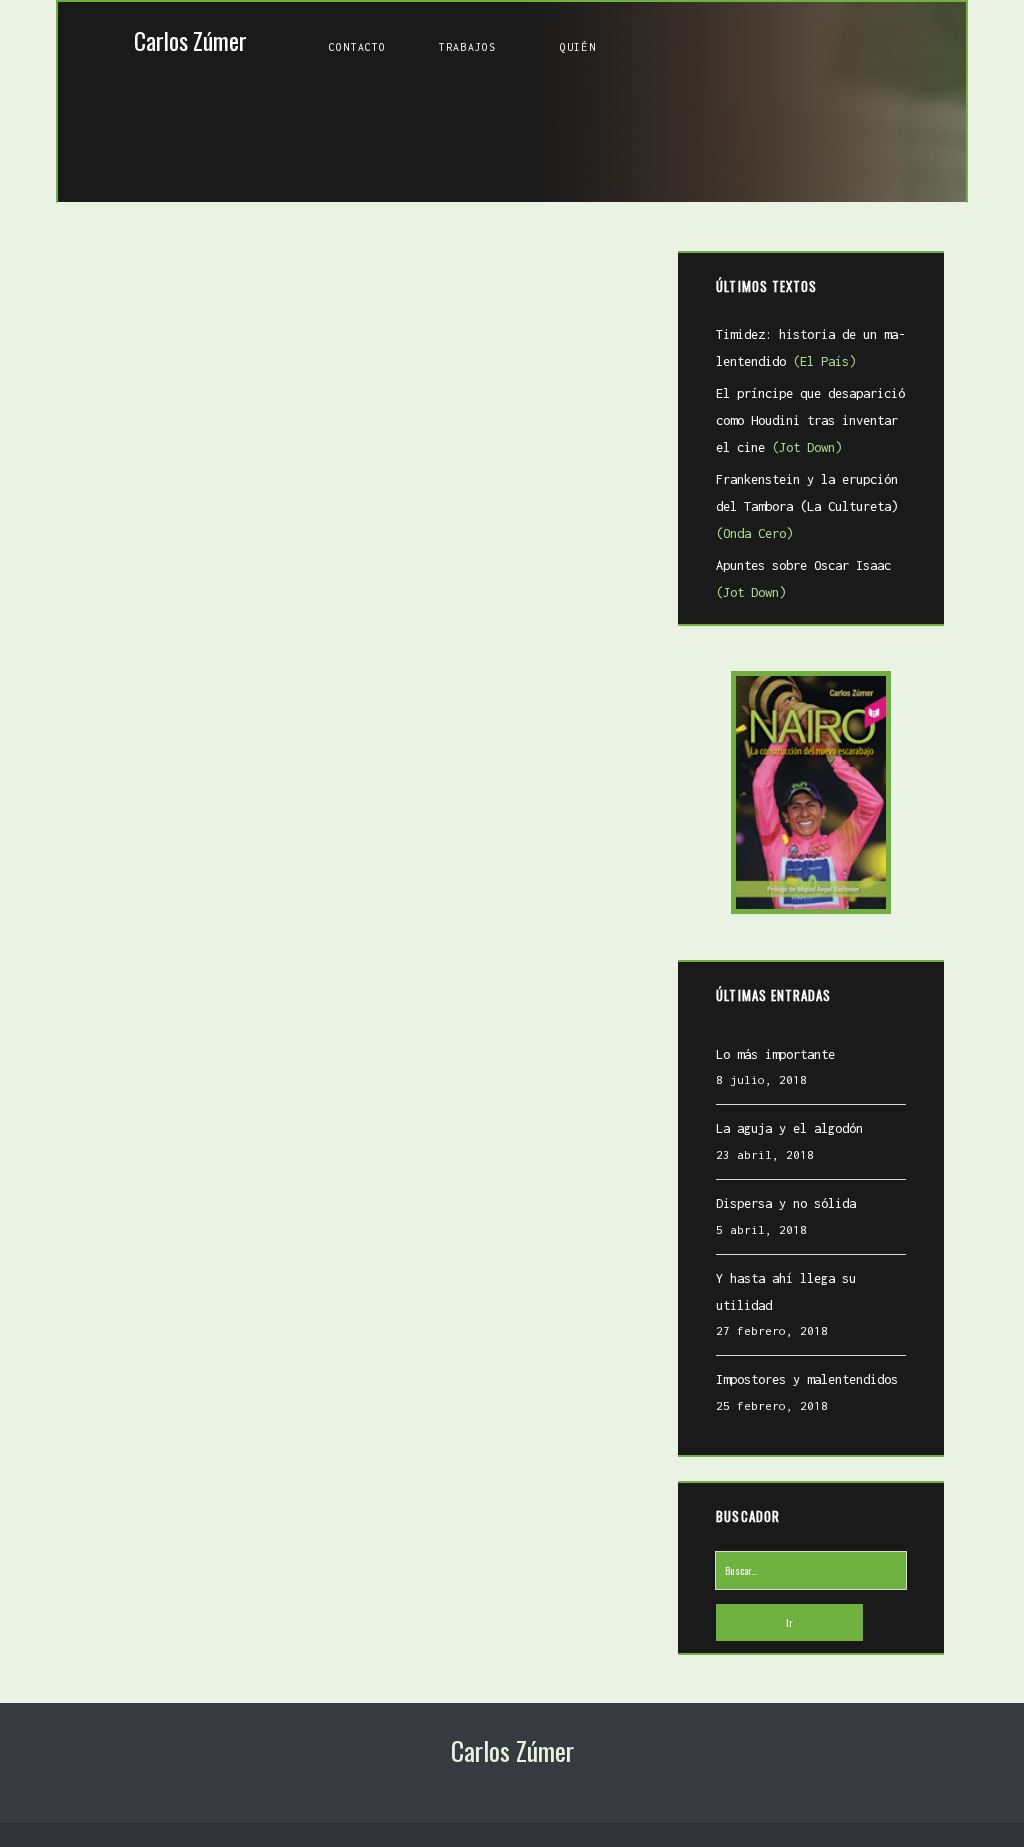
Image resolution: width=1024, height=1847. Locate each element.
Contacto (357, 47)
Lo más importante (775, 1054)
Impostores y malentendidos (807, 1379)
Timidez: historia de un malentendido (810, 348)
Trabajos (467, 47)
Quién (578, 47)
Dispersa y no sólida (786, 1203)
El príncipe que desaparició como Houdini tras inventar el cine (810, 420)
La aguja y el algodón (789, 1128)
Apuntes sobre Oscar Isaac (803, 579)
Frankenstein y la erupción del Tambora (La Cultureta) (807, 506)
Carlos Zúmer (190, 40)
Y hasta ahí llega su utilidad (786, 1292)
